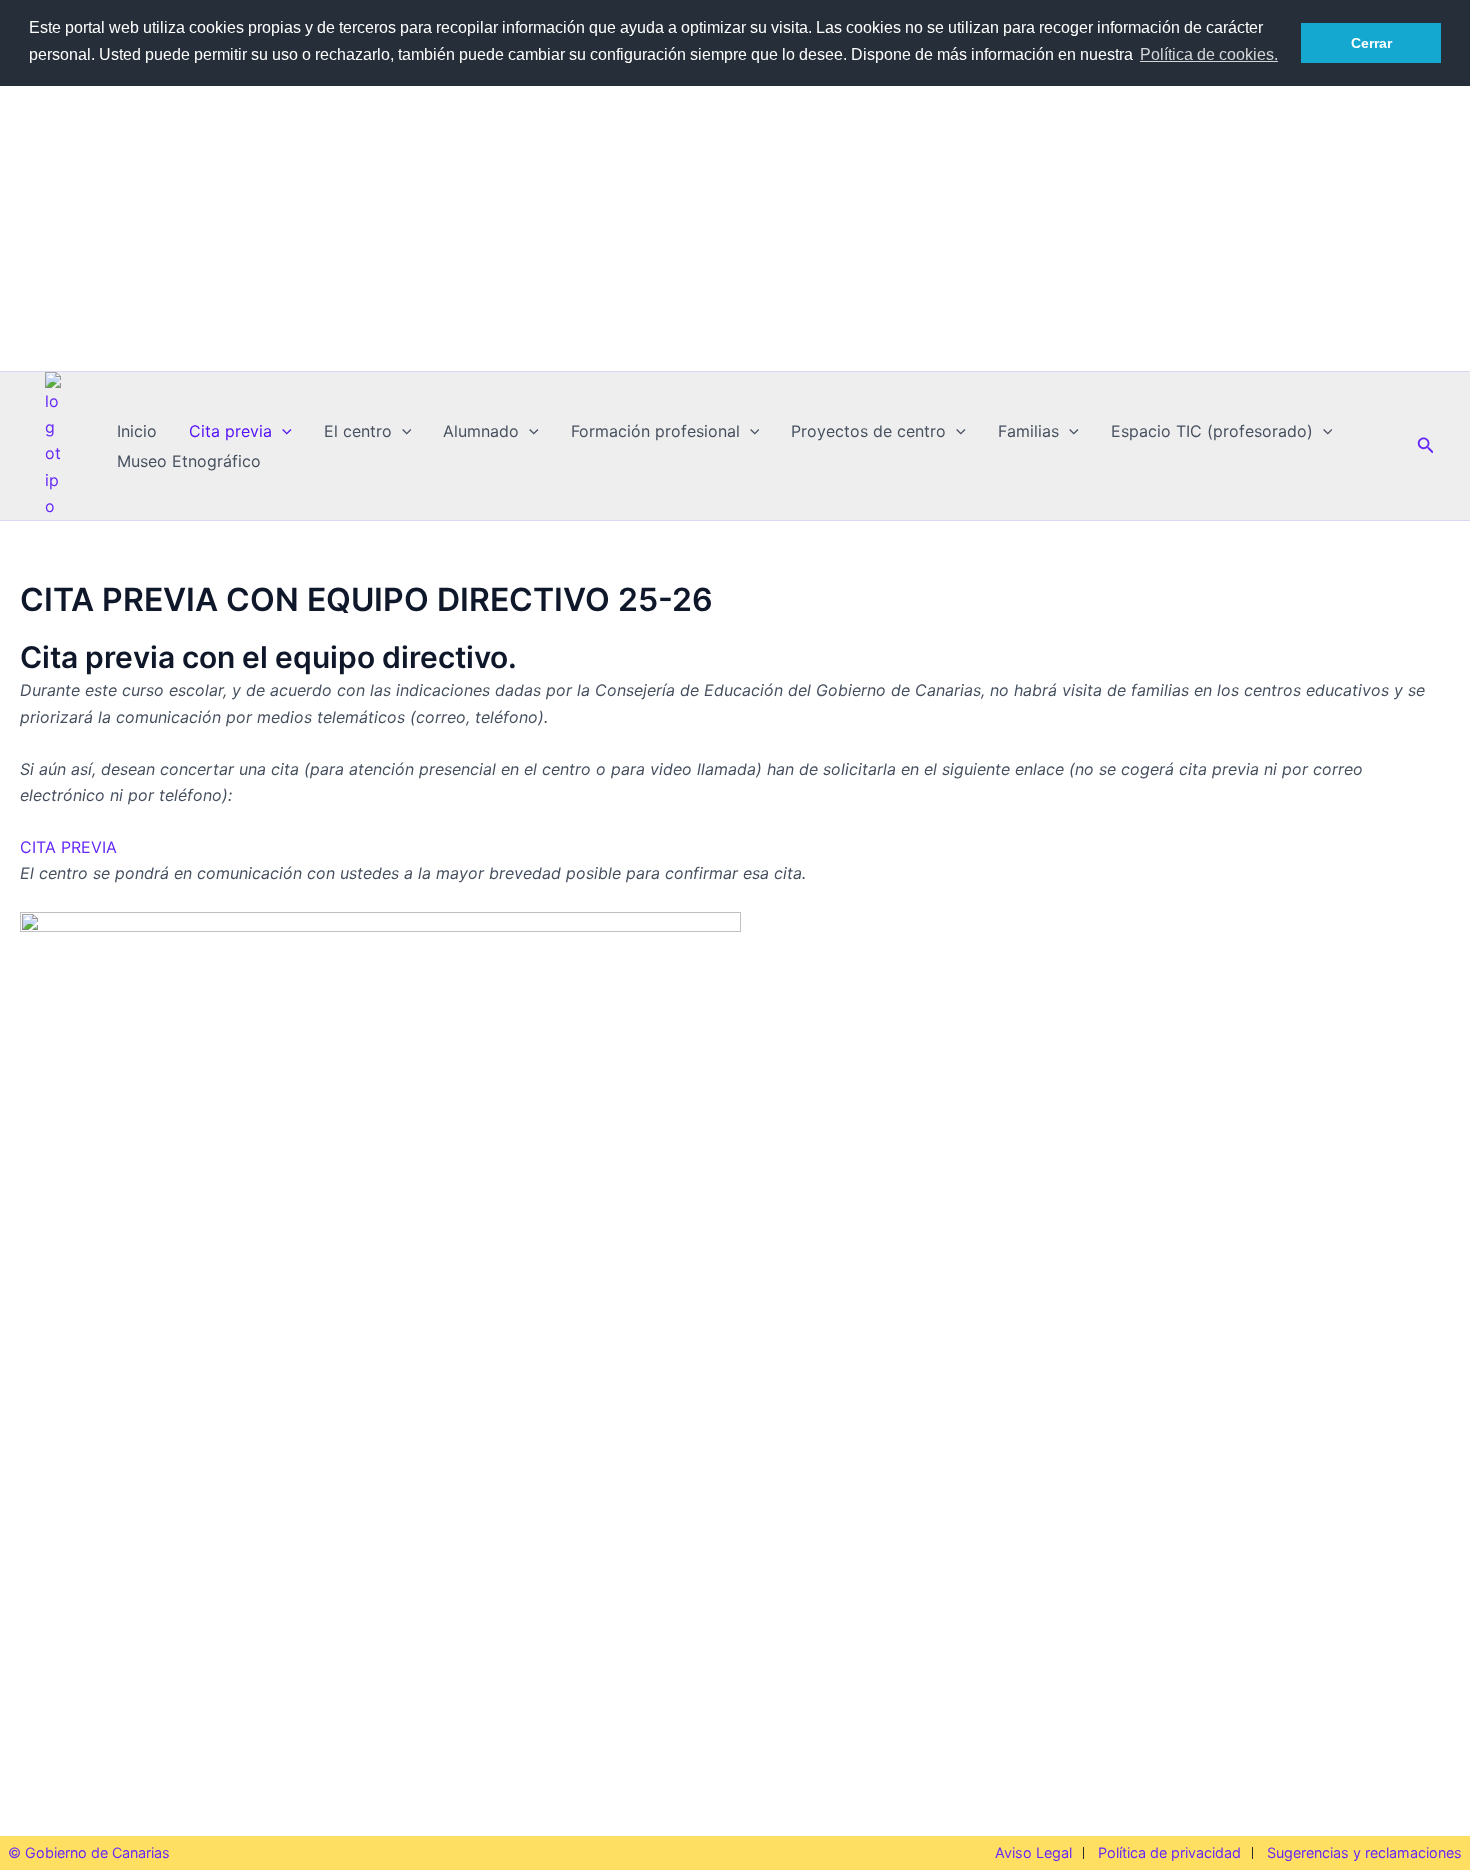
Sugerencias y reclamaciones (1364, 1852)
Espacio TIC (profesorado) (1212, 431)
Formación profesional (655, 431)
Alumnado (481, 431)
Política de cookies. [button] (1209, 54)
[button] (282, 431)
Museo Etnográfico (189, 461)
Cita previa (230, 431)
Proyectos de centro (868, 431)
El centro (358, 431)
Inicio (137, 431)
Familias (1028, 431)
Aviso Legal (1033, 1852)
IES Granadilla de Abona (735, 205)
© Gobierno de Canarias (89, 1852)
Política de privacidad (1169, 1852)
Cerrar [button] (1371, 43)
